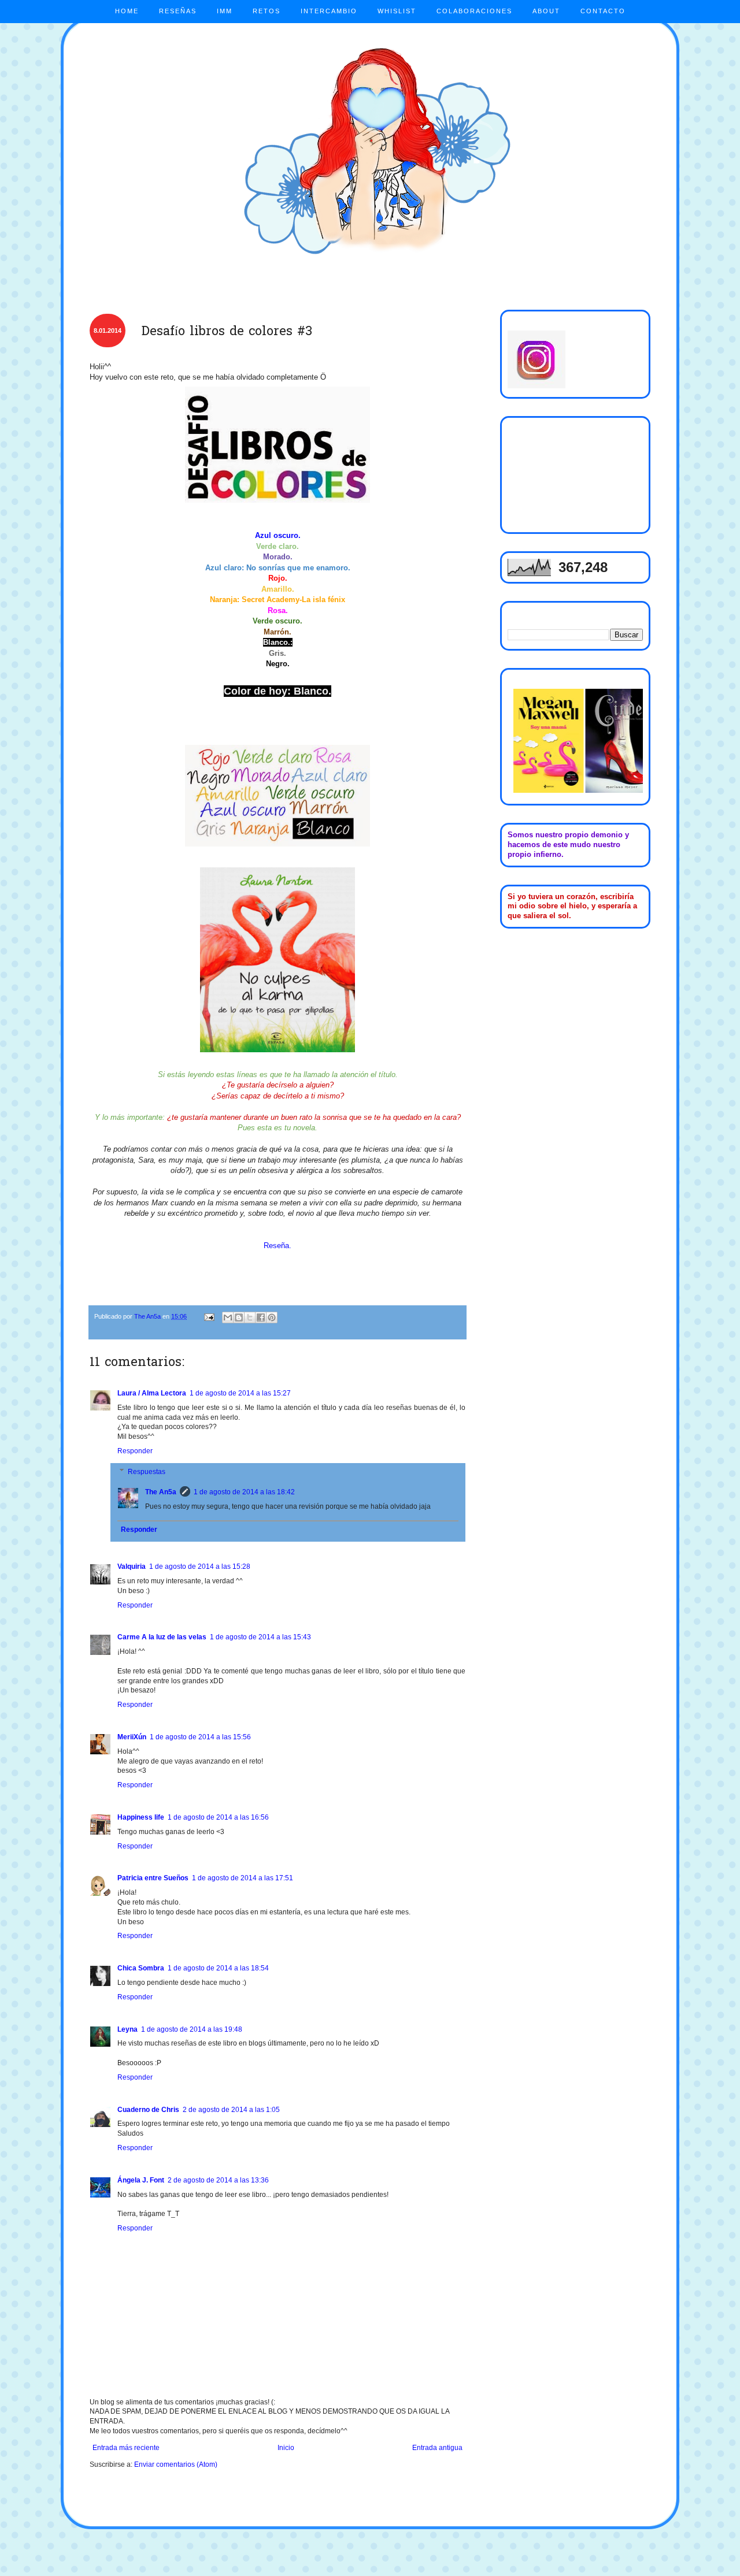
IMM (225, 11)
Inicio (286, 2448)
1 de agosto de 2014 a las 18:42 (244, 1492)
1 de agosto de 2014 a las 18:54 (218, 1968)
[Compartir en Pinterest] (272, 1317)
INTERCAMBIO (329, 11)
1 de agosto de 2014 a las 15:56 (200, 1737)
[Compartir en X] (250, 1317)
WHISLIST (397, 11)
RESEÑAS (178, 11)
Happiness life (141, 1817)
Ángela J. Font (141, 2180)
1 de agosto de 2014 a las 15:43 (260, 1637)
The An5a (161, 1492)
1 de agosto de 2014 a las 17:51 (243, 1878)
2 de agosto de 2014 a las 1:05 (231, 2110)
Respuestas (147, 1472)
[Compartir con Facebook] (261, 1317)
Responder (135, 1451)
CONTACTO (603, 11)
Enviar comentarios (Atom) (176, 2464)
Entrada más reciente (126, 2448)
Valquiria (132, 1567)
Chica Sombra (141, 1968)
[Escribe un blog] (239, 1317)
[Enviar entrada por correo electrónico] (209, 1316)
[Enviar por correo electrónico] (228, 1317)
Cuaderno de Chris (148, 2110)
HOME (127, 11)
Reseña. (277, 1246)
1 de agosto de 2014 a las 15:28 (200, 1567)
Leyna (127, 2029)
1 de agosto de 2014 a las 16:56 (218, 1817)
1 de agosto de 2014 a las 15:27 (240, 1393)
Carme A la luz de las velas (162, 1637)
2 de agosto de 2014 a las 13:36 (218, 2180)
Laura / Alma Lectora (152, 1393)
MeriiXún (132, 1737)
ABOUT (546, 11)
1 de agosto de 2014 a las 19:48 (192, 2029)
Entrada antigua (437, 2448)
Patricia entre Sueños (153, 1878)
